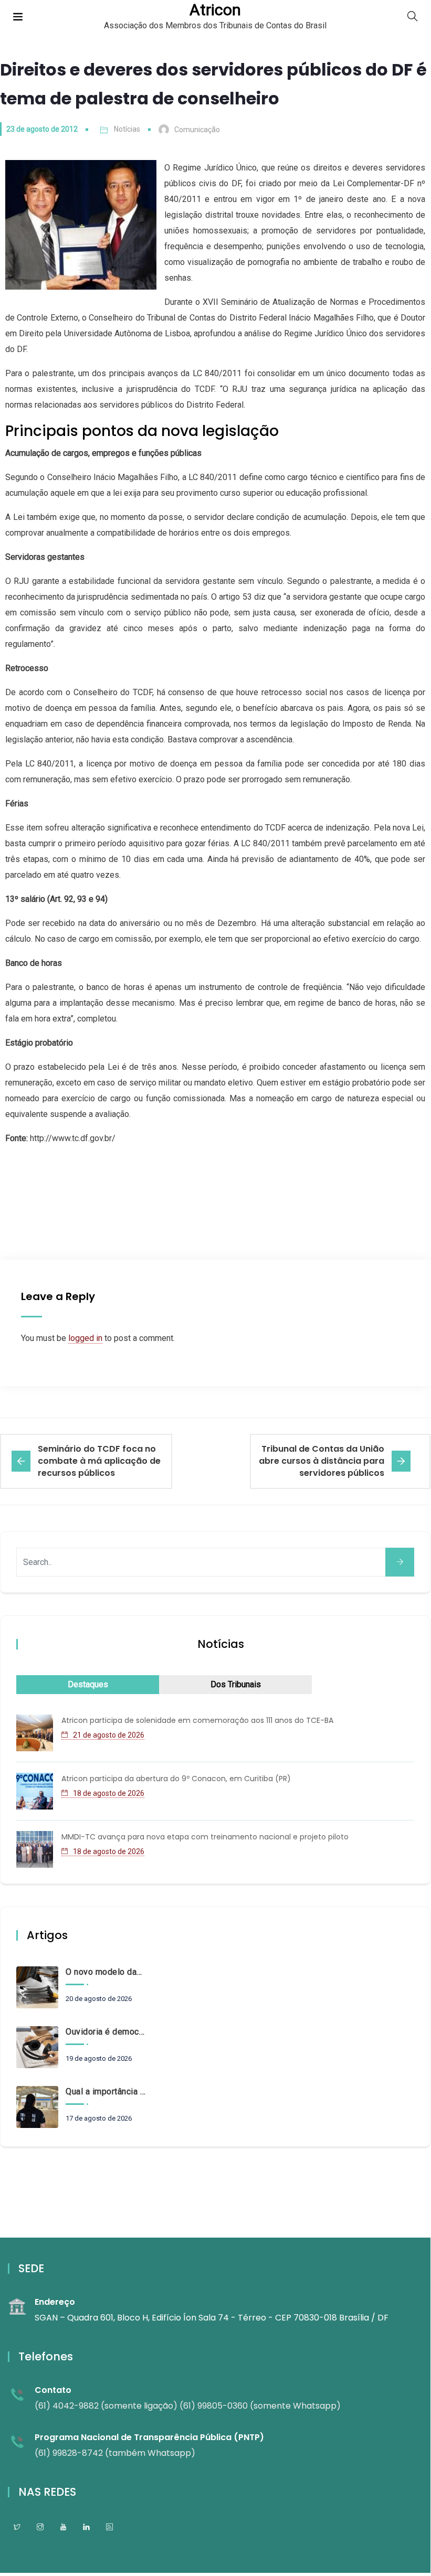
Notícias (127, 129)
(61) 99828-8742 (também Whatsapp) (115, 2453)
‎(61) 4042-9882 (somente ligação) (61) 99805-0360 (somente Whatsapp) (188, 2406)
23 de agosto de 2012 (42, 129)
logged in (85, 1338)
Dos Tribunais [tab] (236, 1684)
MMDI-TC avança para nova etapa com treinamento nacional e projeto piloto (205, 1837)
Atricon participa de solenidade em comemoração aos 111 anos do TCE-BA (197, 1720)
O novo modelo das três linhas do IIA (106, 1972)
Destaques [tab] (88, 1684)
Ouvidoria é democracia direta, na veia (106, 2032)
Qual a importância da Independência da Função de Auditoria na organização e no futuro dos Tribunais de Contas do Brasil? (106, 2091)
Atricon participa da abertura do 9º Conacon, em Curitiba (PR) (176, 1779)
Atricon (215, 10)
